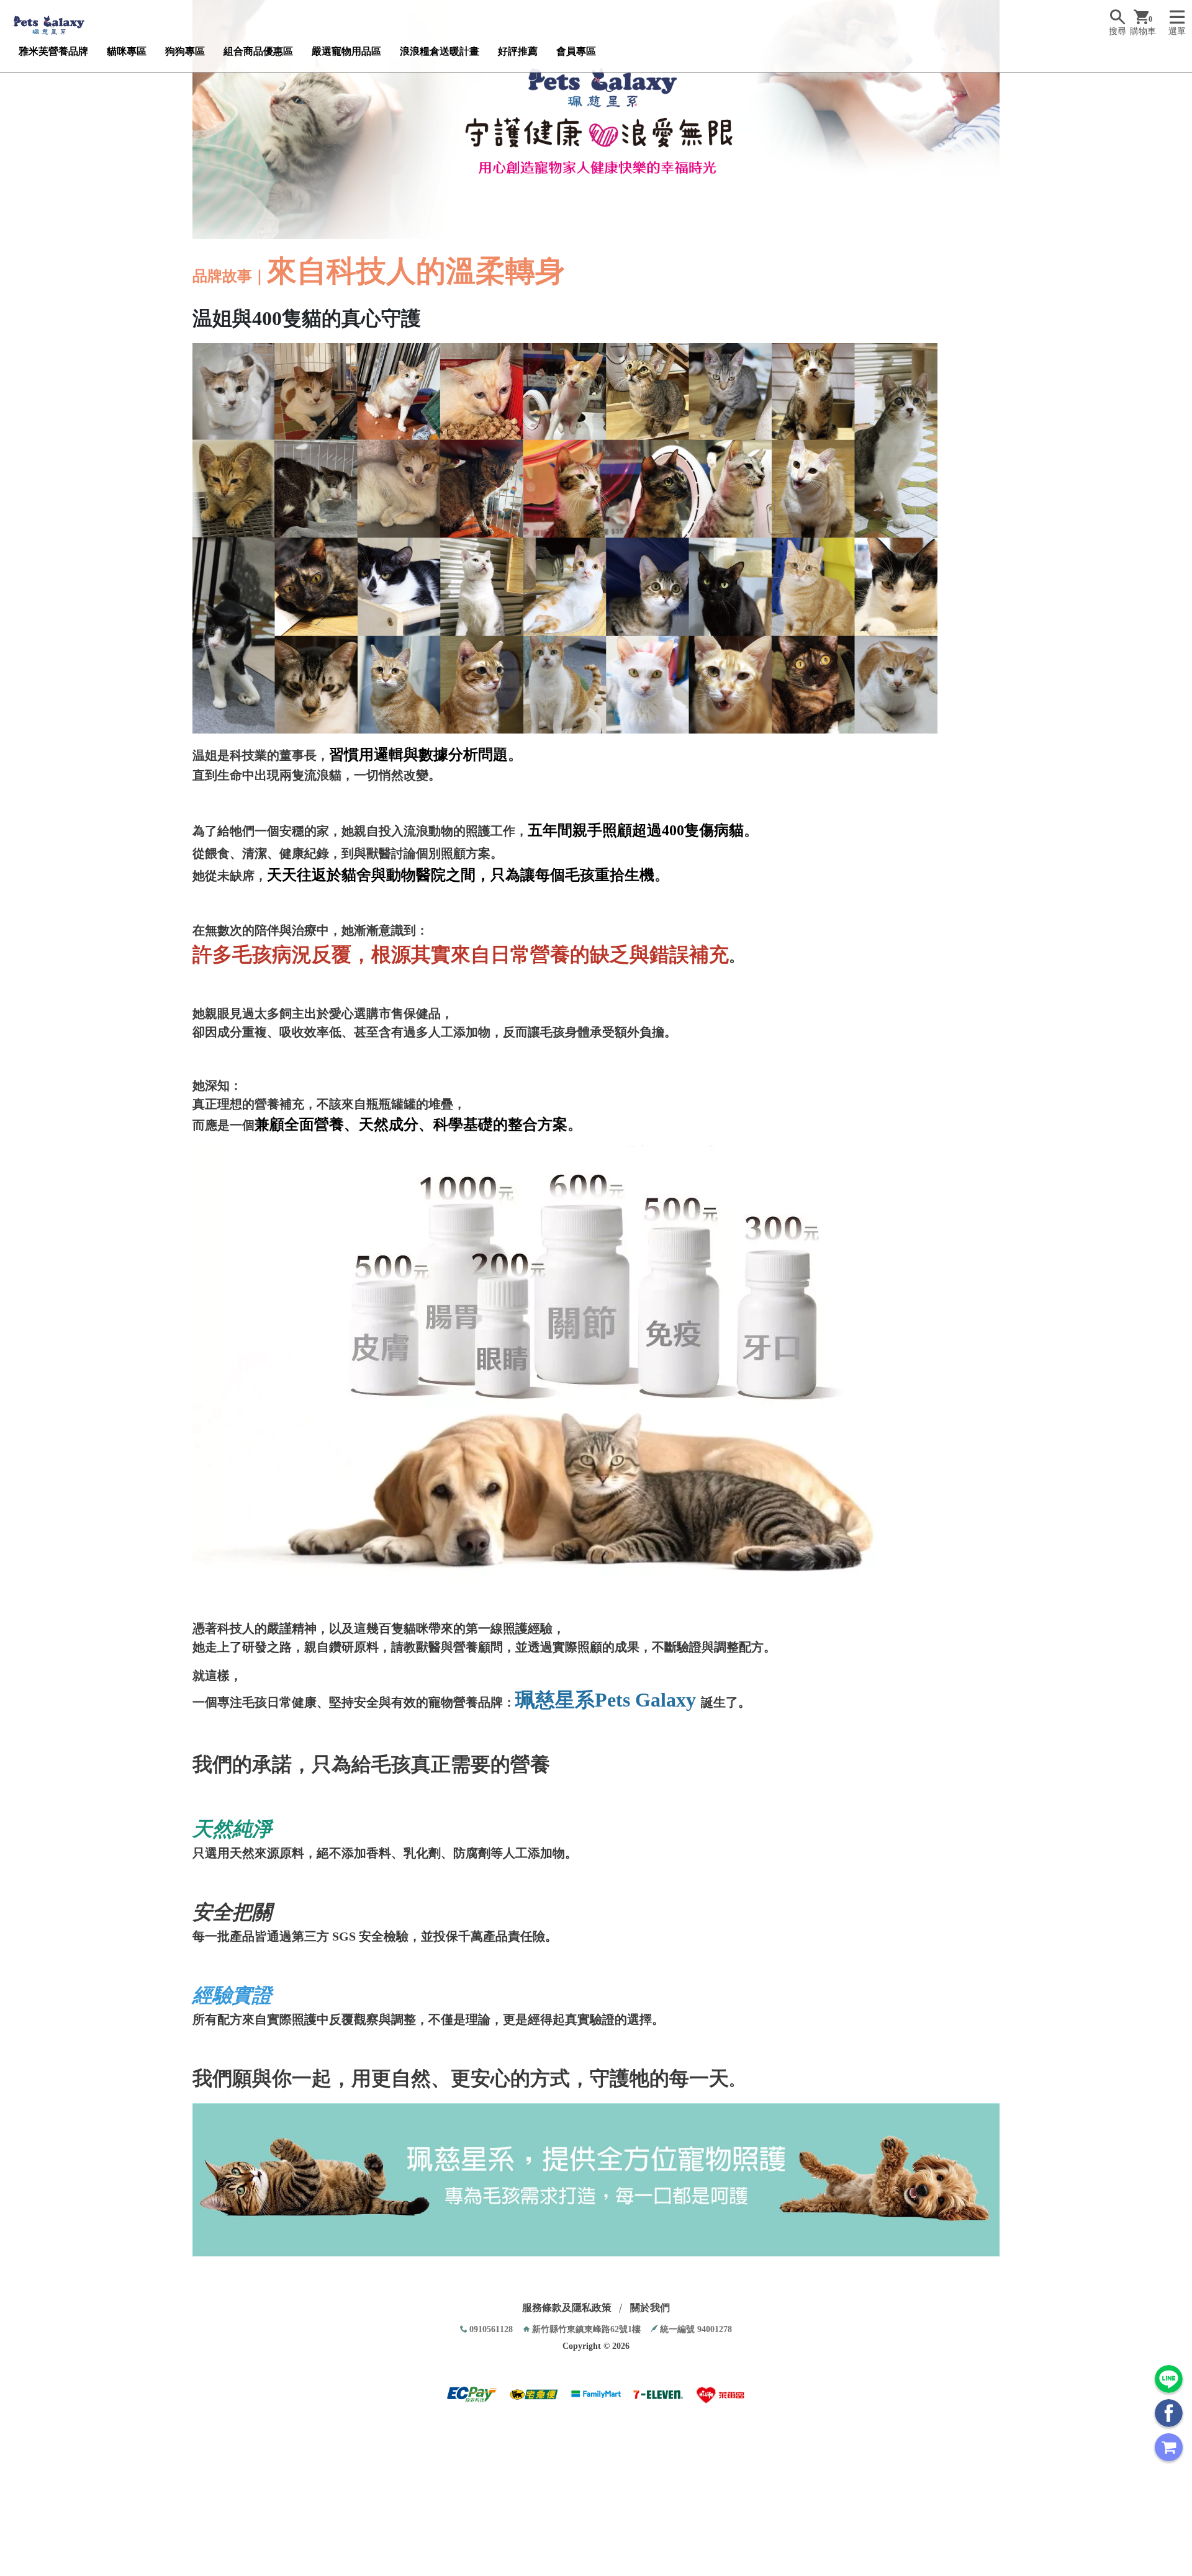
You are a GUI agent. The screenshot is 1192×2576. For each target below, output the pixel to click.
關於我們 (650, 2308)
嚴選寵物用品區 (346, 51)
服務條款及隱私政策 (567, 2308)
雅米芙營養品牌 (53, 51)
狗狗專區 (185, 51)
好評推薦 (518, 51)
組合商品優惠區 (258, 51)
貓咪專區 (127, 51)
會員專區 (576, 51)
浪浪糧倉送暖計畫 (440, 51)
